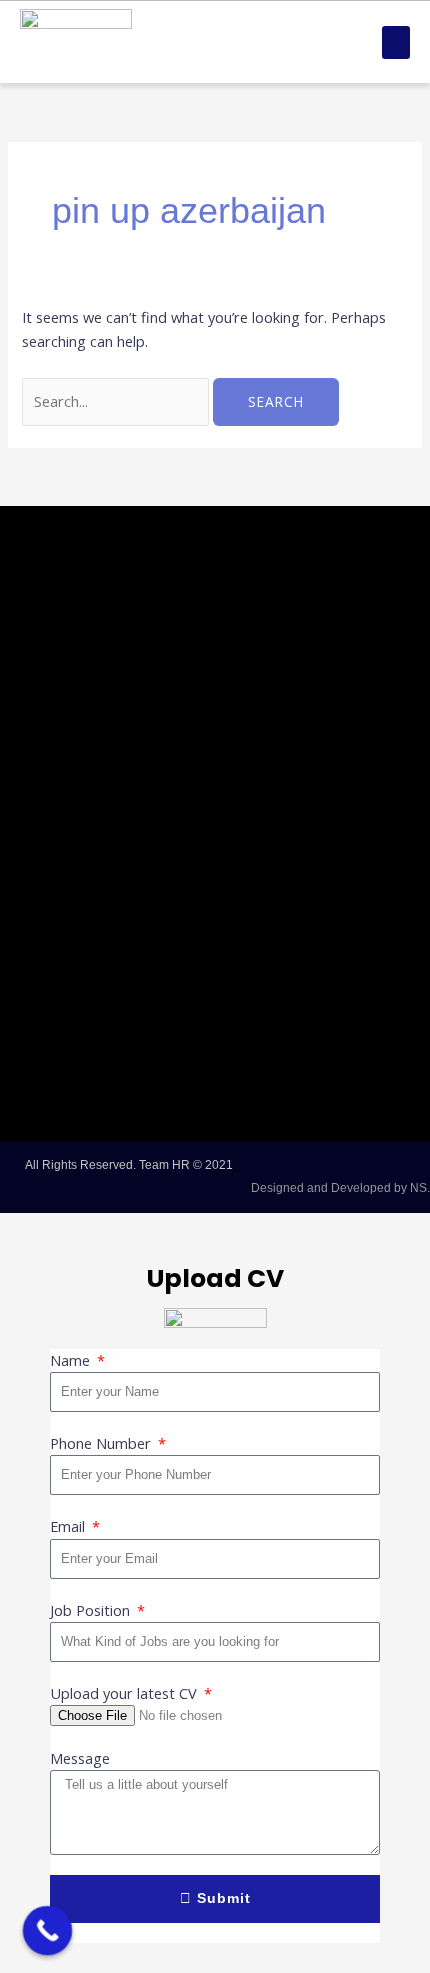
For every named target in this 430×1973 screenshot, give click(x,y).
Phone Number (102, 1443)
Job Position (92, 1610)
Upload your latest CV (125, 1693)
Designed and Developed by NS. (340, 1188)
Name (72, 1360)
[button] (396, 42)
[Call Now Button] (48, 1931)
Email (69, 1526)
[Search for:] (117, 401)
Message (80, 1758)
